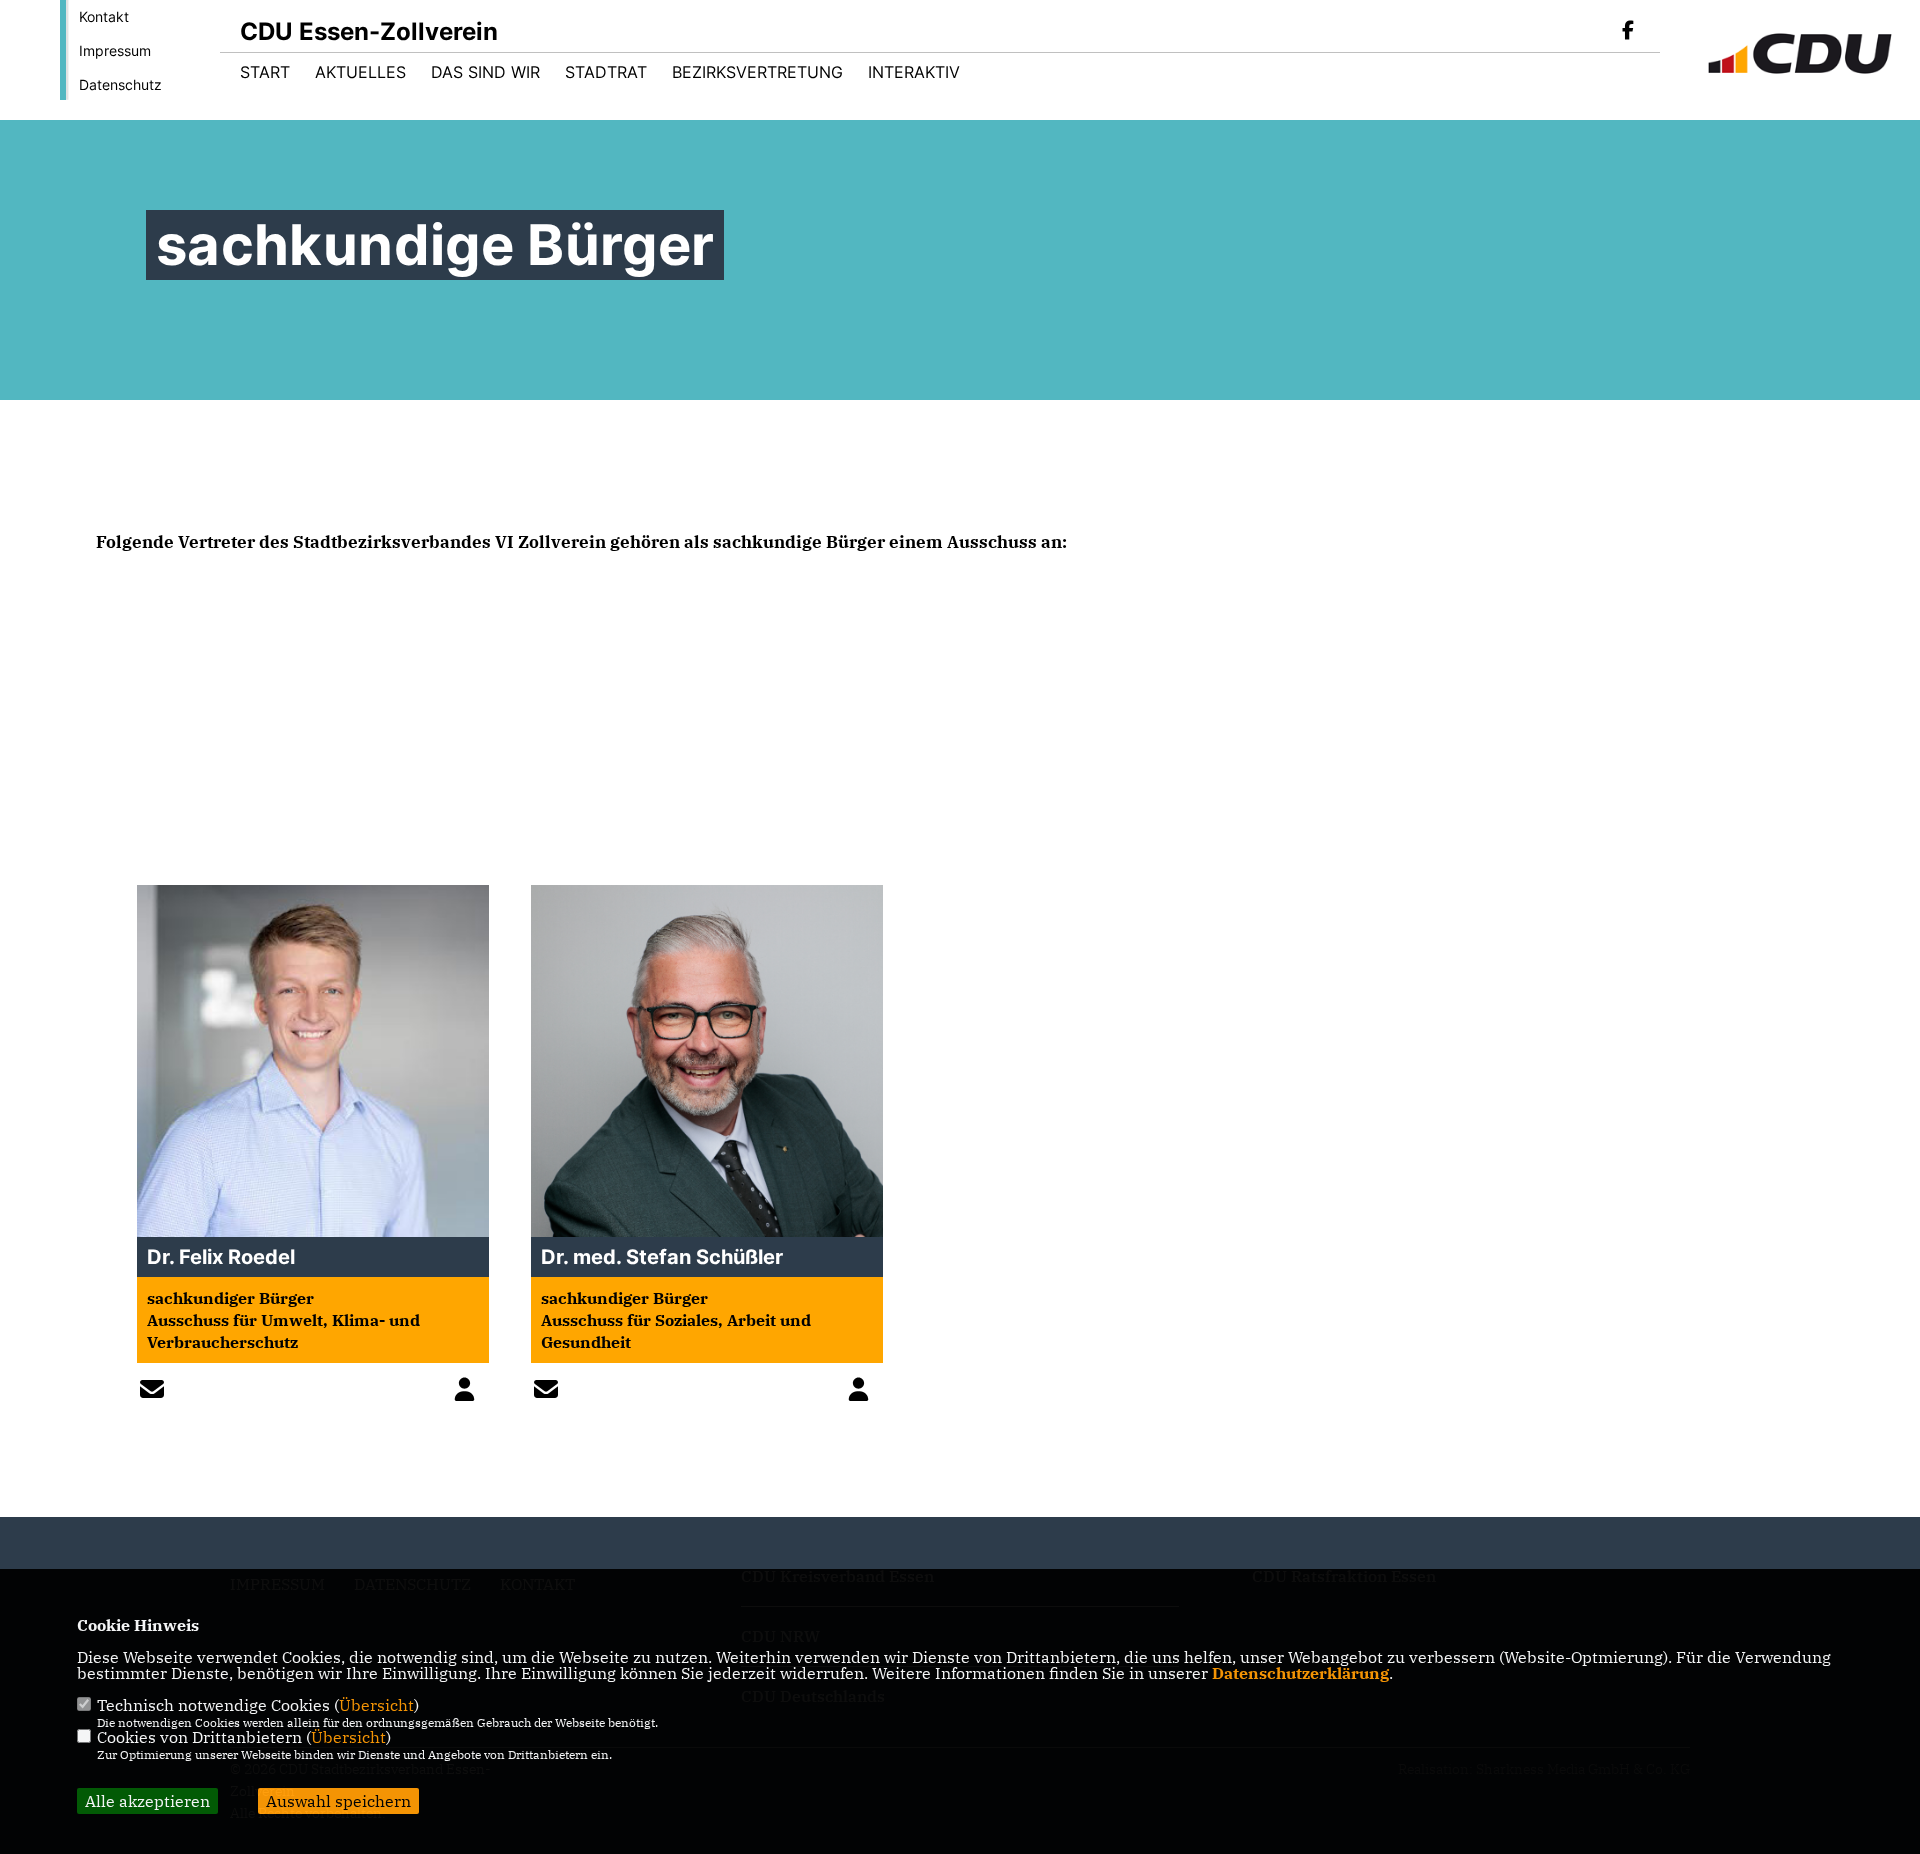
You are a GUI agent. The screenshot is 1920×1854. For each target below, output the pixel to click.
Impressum (115, 50)
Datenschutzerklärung (1300, 1673)
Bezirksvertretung (757, 72)
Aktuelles (360, 72)
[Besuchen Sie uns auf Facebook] (1628, 32)
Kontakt (104, 16)
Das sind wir (485, 72)
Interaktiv (914, 72)
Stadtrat (606, 72)
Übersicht (376, 1705)
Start (265, 72)
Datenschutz (120, 84)
